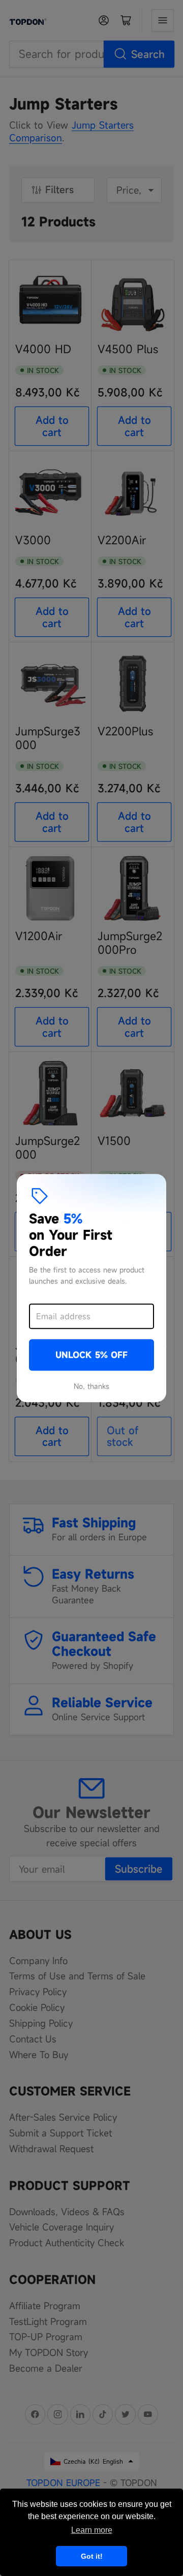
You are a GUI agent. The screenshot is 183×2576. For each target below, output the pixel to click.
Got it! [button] (92, 2556)
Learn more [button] (92, 2530)
